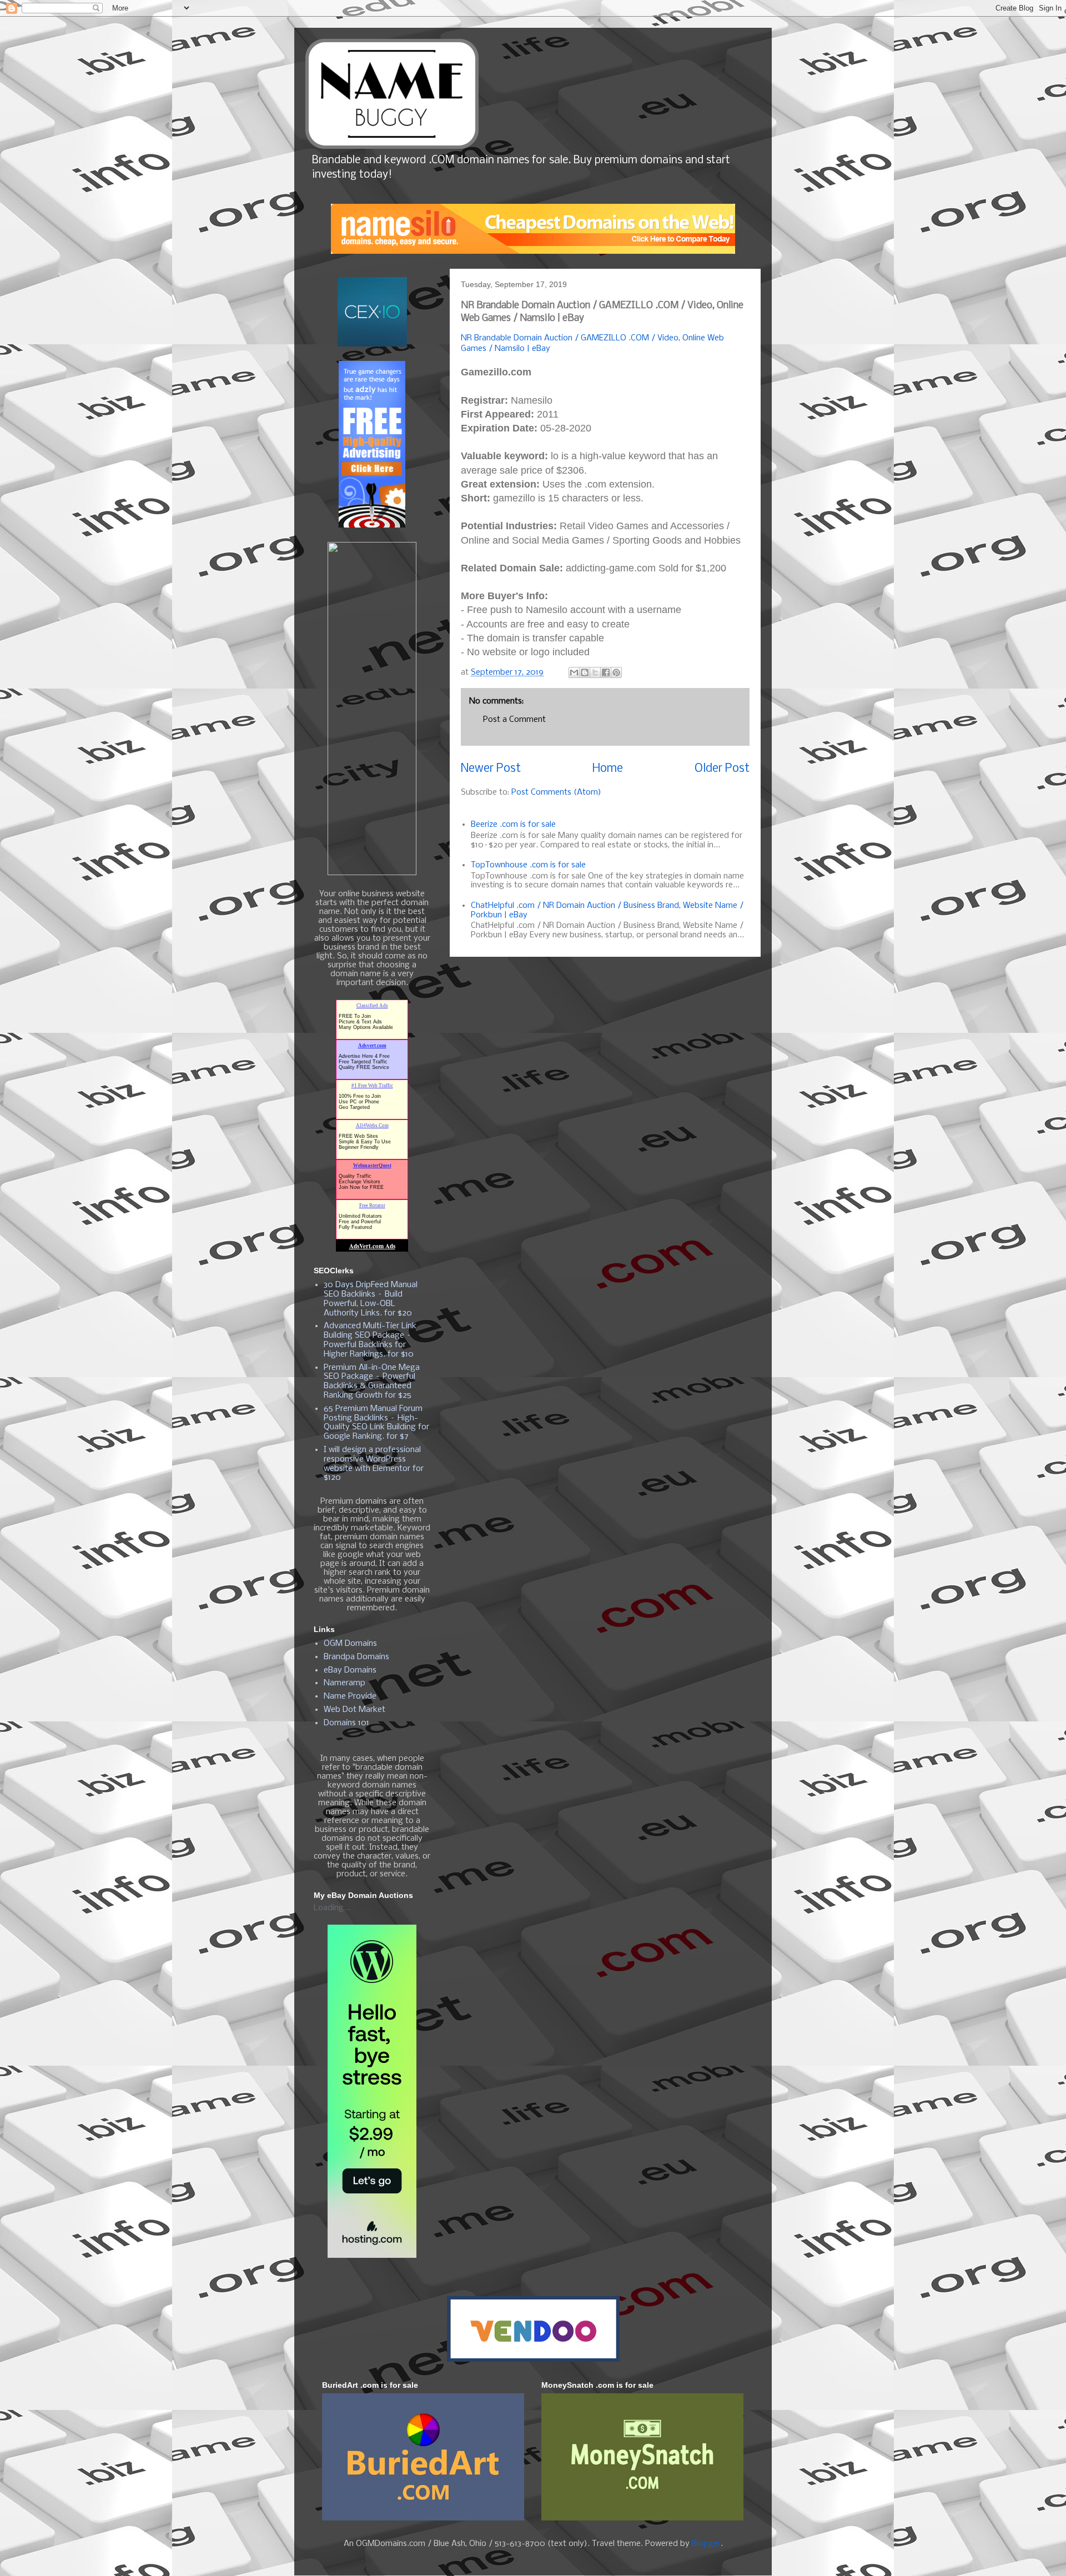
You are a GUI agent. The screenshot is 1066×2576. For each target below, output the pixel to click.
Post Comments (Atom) (556, 792)
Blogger (706, 2544)
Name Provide (350, 1696)
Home (608, 769)
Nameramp (345, 1683)
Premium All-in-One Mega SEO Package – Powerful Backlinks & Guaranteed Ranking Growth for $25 (372, 1382)
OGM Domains (350, 1644)
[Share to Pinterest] (616, 672)
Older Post (722, 769)
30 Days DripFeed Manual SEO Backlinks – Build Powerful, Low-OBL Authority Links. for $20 (371, 1299)
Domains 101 (346, 1723)
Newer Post (491, 769)
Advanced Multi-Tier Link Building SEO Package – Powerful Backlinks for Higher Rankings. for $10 (370, 1340)
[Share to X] (595, 672)
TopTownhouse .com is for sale (528, 865)
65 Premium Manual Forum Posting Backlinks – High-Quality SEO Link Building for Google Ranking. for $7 (376, 1423)
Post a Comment (514, 720)
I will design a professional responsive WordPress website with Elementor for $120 (374, 1464)
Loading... (332, 1908)
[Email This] (574, 672)
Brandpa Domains (356, 1657)
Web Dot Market (355, 1710)
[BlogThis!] (585, 672)
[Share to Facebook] (606, 672)
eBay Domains (350, 1670)
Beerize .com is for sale (513, 825)
